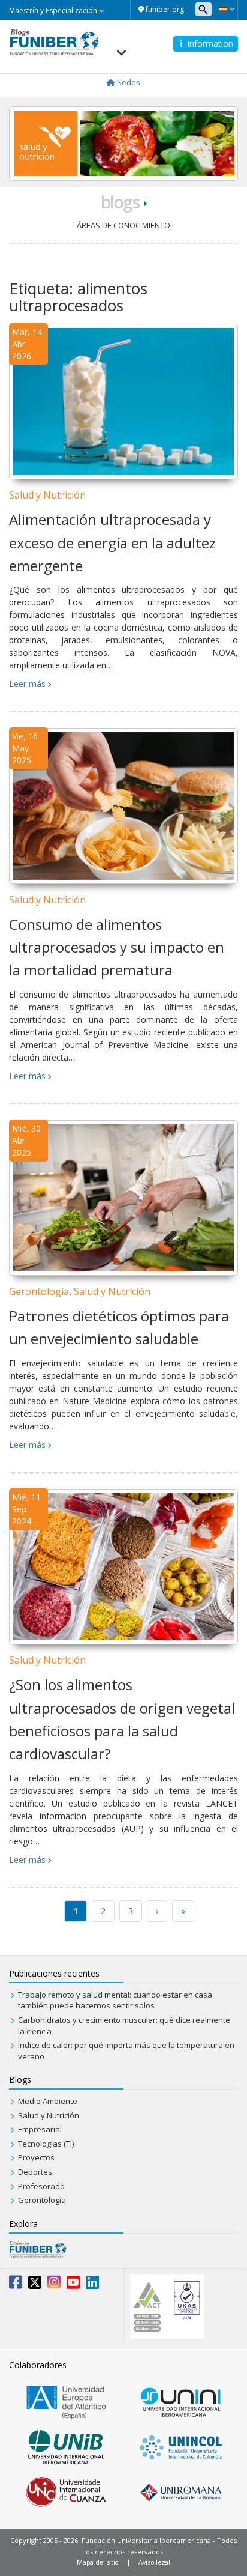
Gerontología (39, 1291)
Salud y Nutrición (47, 495)
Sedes (128, 82)
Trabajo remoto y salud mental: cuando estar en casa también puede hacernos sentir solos (115, 2000)
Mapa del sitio (98, 2562)
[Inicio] (54, 41)
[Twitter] (35, 2285)
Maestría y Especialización (54, 11)
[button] (226, 9)
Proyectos (36, 2157)
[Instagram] (54, 2285)
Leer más (27, 684)
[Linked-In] (92, 2285)
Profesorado (41, 2186)
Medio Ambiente (48, 2101)
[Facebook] (16, 2285)
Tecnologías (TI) (46, 2144)
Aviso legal (154, 2562)
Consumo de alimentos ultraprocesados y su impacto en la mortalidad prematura (117, 947)
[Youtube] (73, 2285)
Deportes (35, 2172)
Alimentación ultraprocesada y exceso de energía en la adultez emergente (112, 542)
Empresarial (40, 2129)
